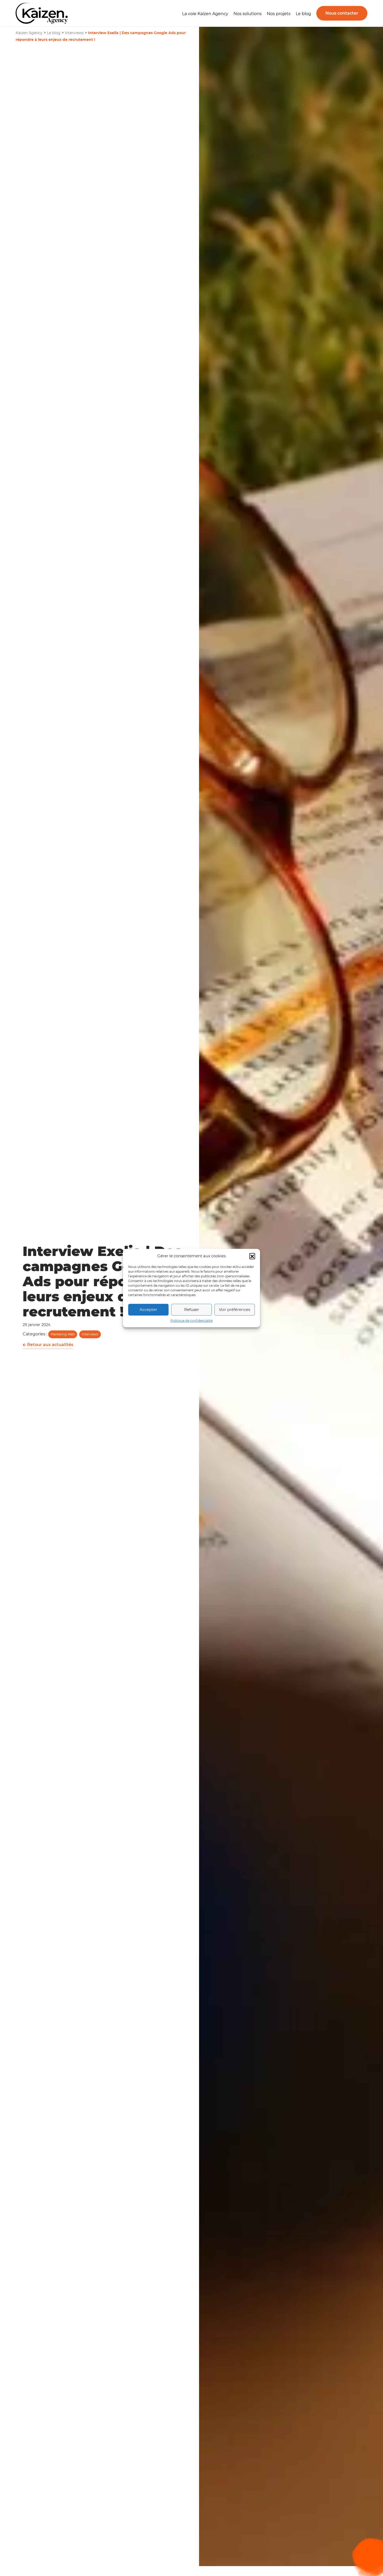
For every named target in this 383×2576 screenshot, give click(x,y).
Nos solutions (248, 14)
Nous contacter (342, 13)
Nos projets (279, 14)
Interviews (90, 1334)
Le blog (303, 14)
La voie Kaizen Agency (205, 14)
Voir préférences (234, 1309)
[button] (252, 1256)
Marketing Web (63, 1334)
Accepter (148, 1309)
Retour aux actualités (50, 1345)
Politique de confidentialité (191, 1320)
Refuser (192, 1309)
